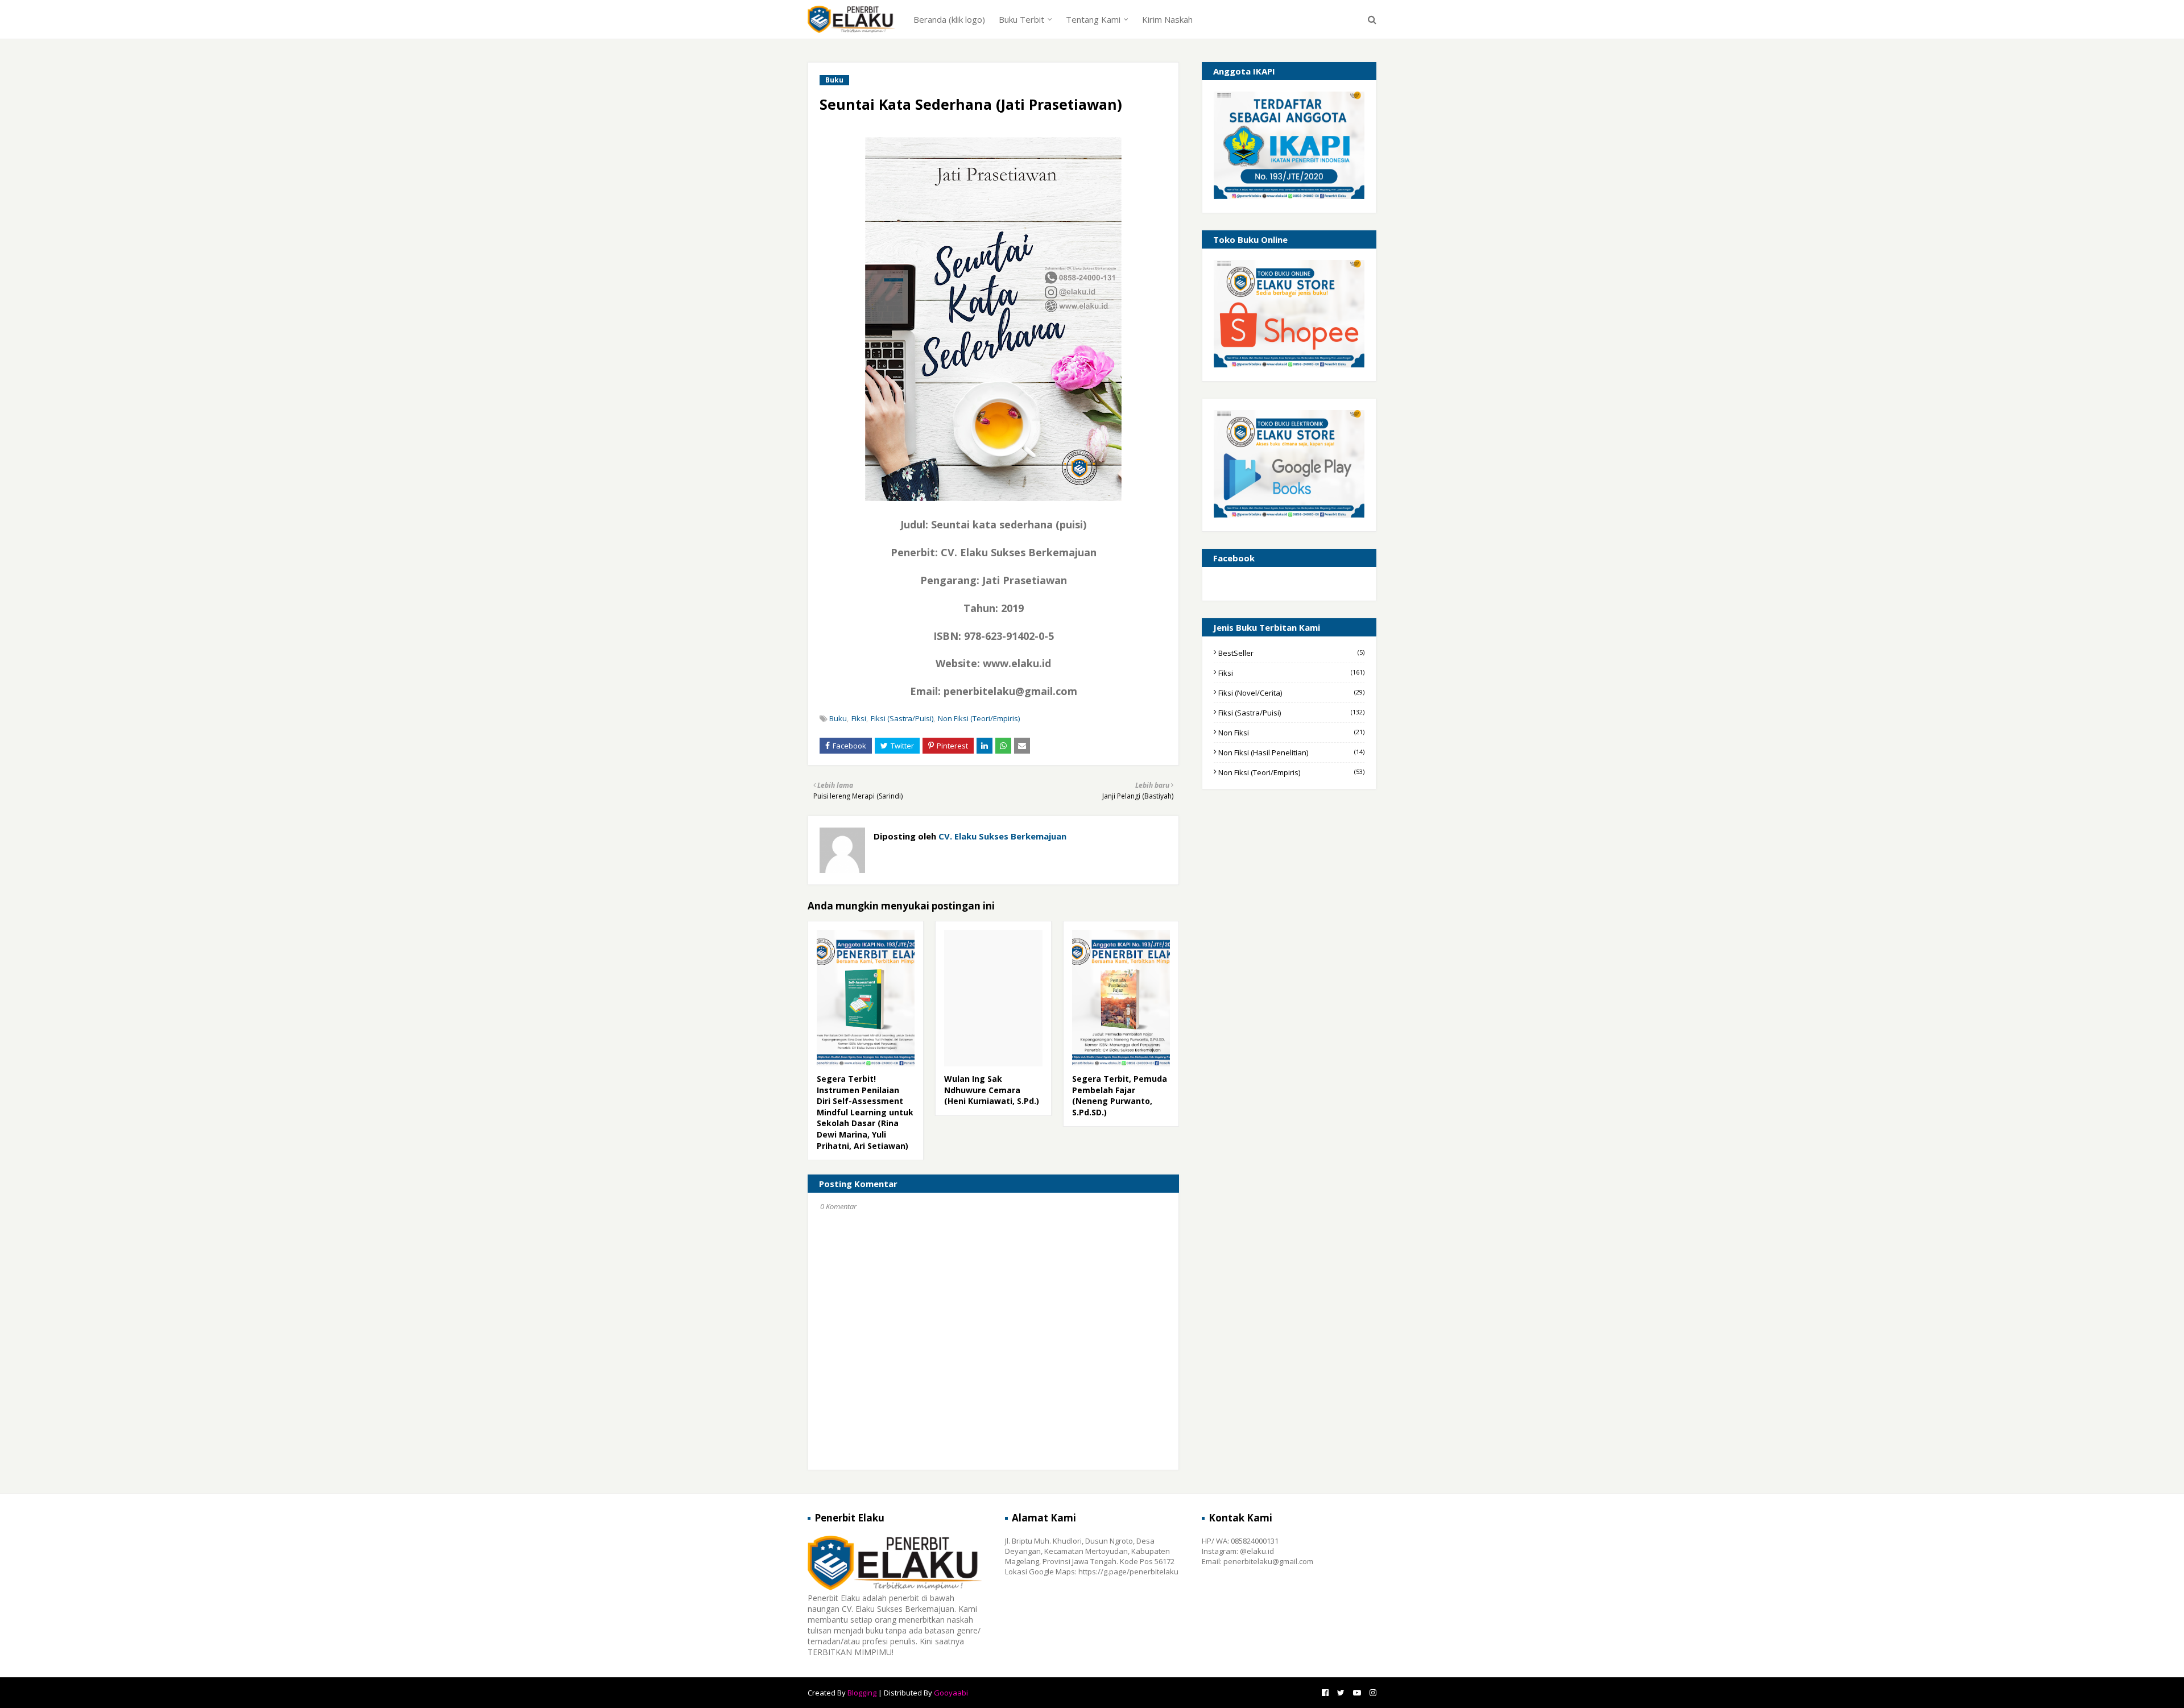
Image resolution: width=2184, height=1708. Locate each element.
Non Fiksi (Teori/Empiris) (979, 718)
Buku (838, 718)
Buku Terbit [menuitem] (1021, 19)
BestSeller (1291, 653)
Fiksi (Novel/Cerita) (1291, 693)
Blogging (862, 1693)
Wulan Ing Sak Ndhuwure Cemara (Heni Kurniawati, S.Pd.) (992, 1090)
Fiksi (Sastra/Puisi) (902, 718)
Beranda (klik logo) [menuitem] (949, 19)
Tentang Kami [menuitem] (1093, 19)
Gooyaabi (951, 1693)
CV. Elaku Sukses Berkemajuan (1001, 836)
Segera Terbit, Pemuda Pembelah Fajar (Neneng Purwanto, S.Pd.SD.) (1120, 1095)
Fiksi (859, 718)
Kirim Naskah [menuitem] (1167, 19)
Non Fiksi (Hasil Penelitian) (1291, 752)
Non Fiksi (1291, 733)
